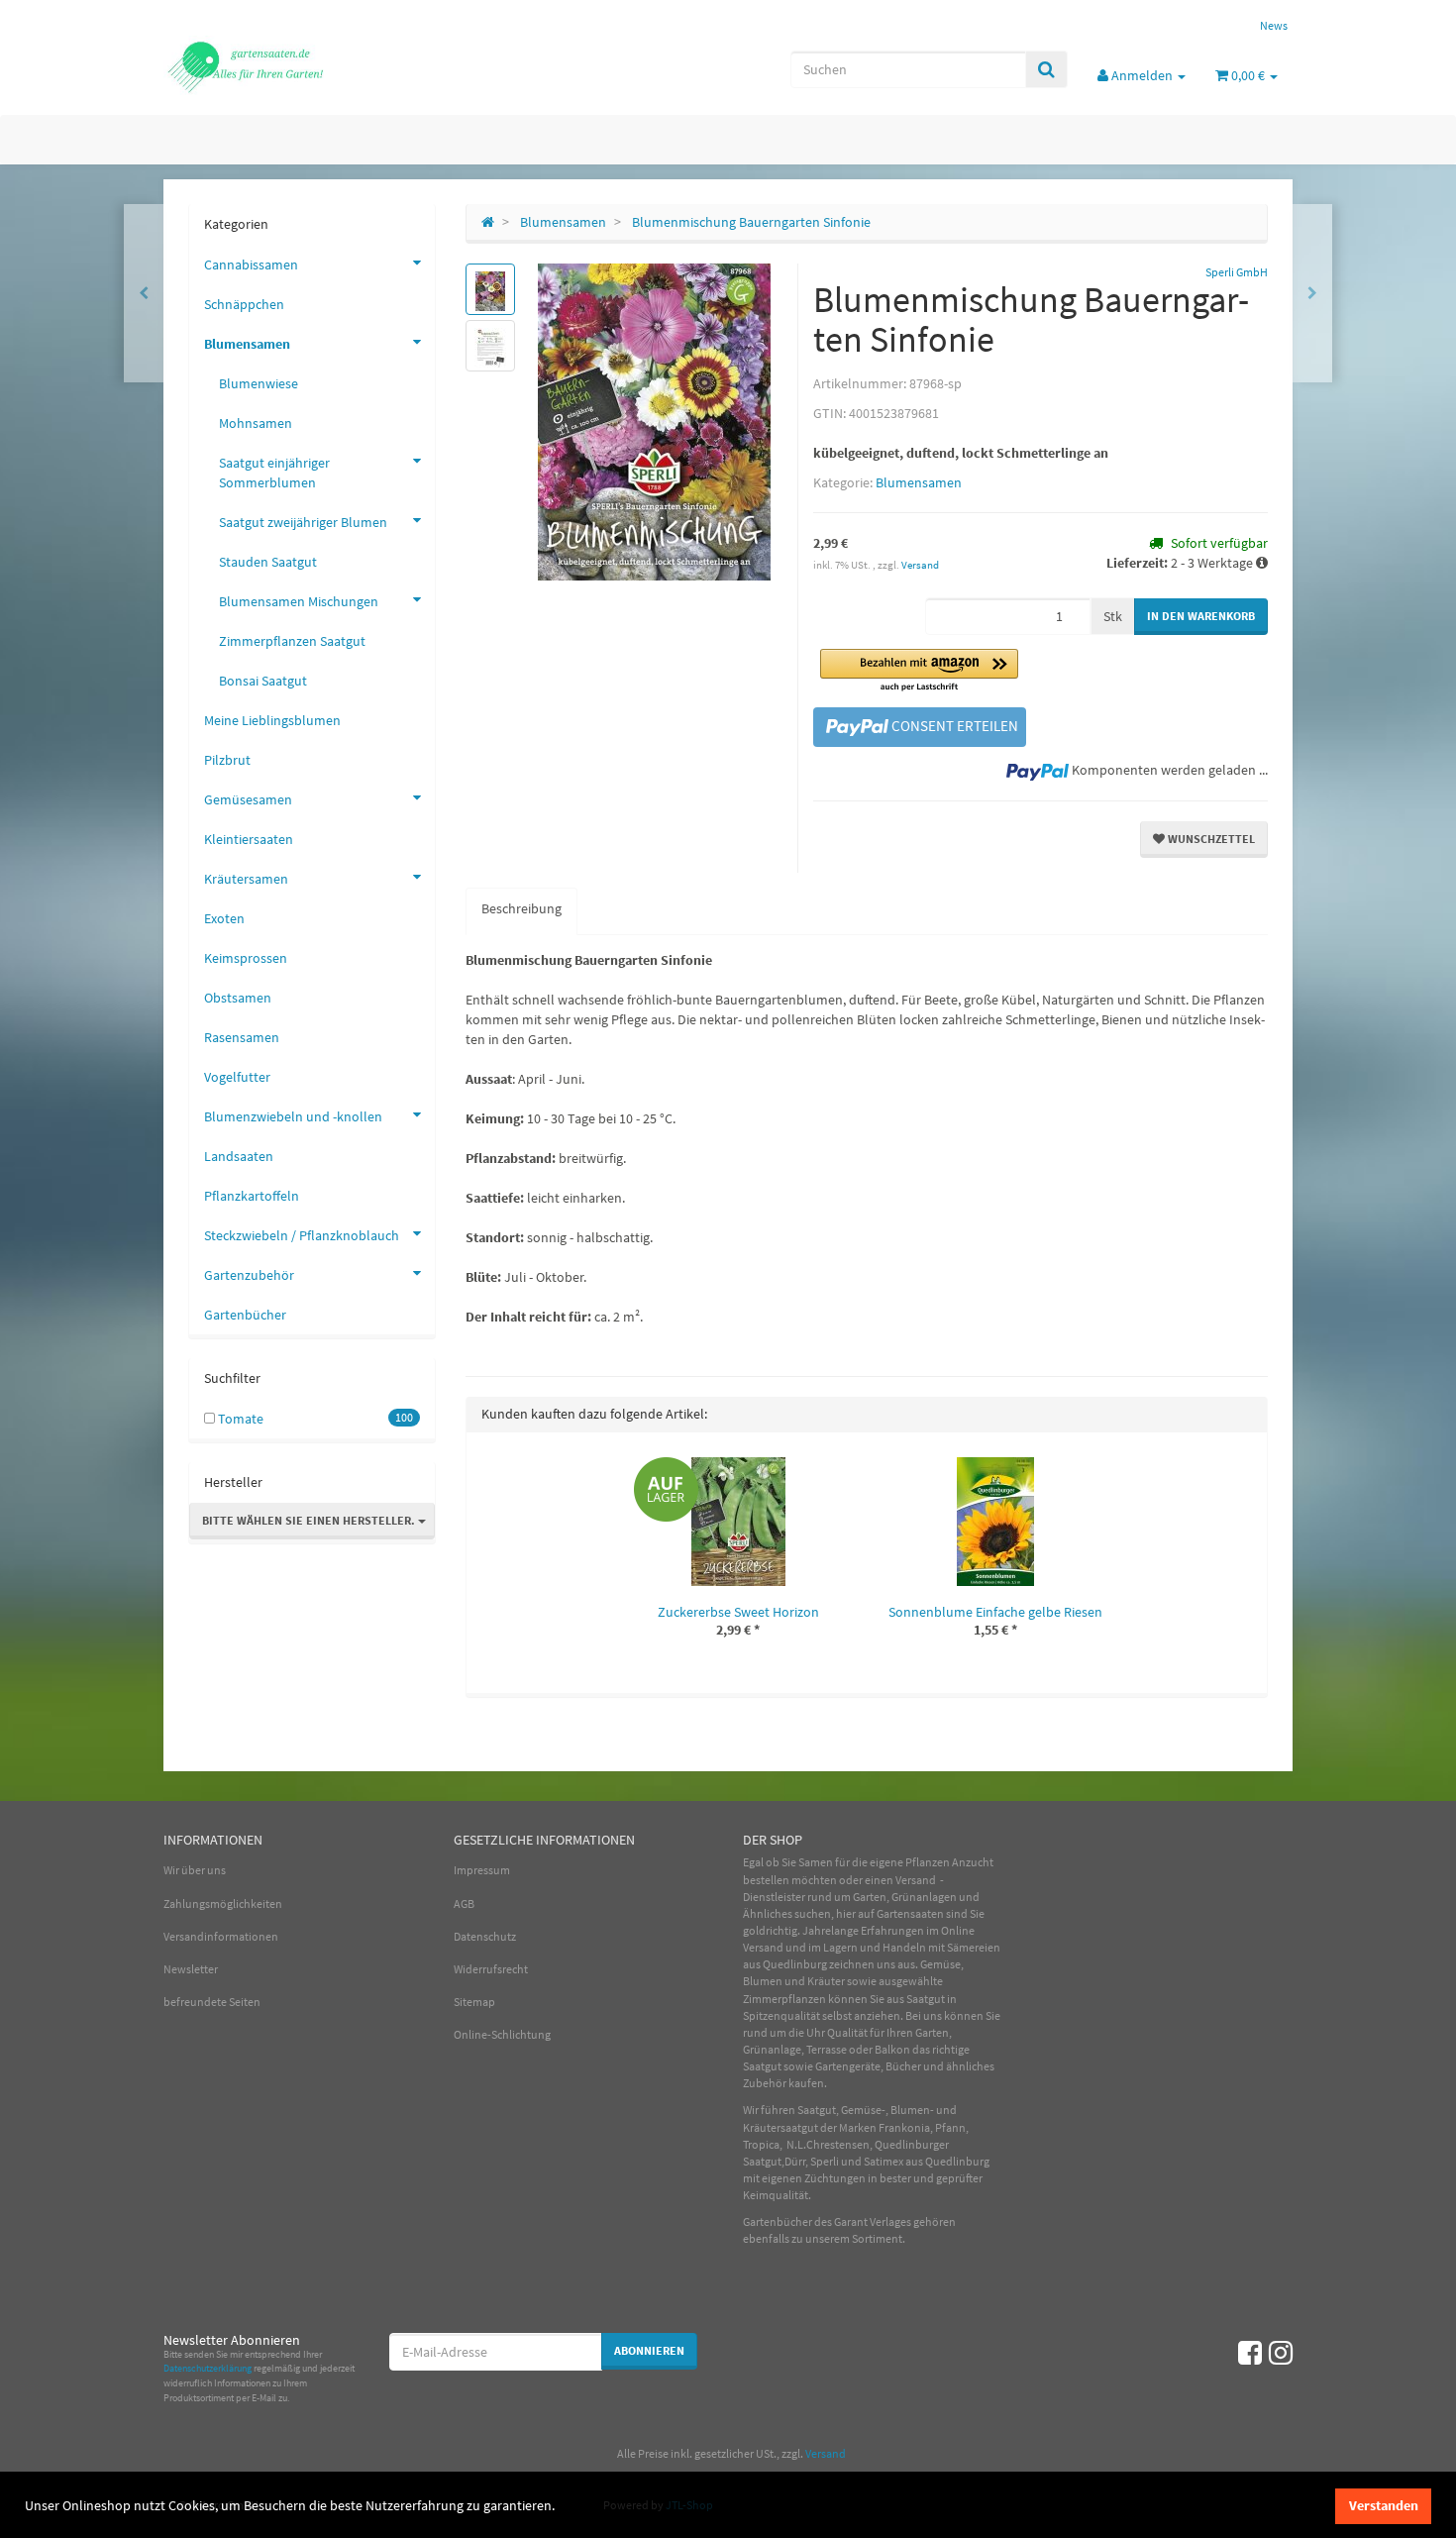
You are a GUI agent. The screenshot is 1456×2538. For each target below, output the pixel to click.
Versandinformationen (221, 1936)
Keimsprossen (246, 958)
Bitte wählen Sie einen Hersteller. (310, 1520)
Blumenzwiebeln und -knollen (293, 1116)
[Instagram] (1281, 2353)
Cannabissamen (251, 264)
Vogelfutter (237, 1077)
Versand (920, 565)
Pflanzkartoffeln (252, 1196)
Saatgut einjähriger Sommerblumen (274, 473)
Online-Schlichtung (502, 2034)
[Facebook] (1250, 2353)
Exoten (224, 918)
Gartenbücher (245, 1315)
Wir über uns (195, 1870)
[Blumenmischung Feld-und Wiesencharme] (1312, 293)
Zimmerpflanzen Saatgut (292, 641)
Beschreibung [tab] (521, 908)
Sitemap (474, 2002)
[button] (919, 671)
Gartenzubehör (249, 1275)
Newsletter (191, 1969)
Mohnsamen (256, 423)
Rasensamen (242, 1037)
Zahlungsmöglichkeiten (223, 1903)
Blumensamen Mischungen (299, 601)
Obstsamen (238, 998)
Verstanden (1384, 2505)
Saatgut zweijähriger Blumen (303, 522)
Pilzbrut (227, 760)
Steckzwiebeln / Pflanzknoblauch (302, 1235)
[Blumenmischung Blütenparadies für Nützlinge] (144, 293)
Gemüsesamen (248, 799)
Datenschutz (485, 1936)
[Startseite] (488, 222)
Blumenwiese (259, 383)
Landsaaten (239, 1156)
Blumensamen (919, 482)
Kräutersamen (246, 879)
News (1274, 25)
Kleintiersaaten (249, 839)
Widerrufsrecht (491, 1969)
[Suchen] (1046, 69)
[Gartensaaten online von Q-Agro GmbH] (342, 65)
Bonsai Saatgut (263, 681)
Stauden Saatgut (268, 562)
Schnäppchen (244, 304)
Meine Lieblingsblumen (272, 720)
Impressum (482, 1870)
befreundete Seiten (212, 2002)
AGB (464, 1903)
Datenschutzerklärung (208, 2368)
